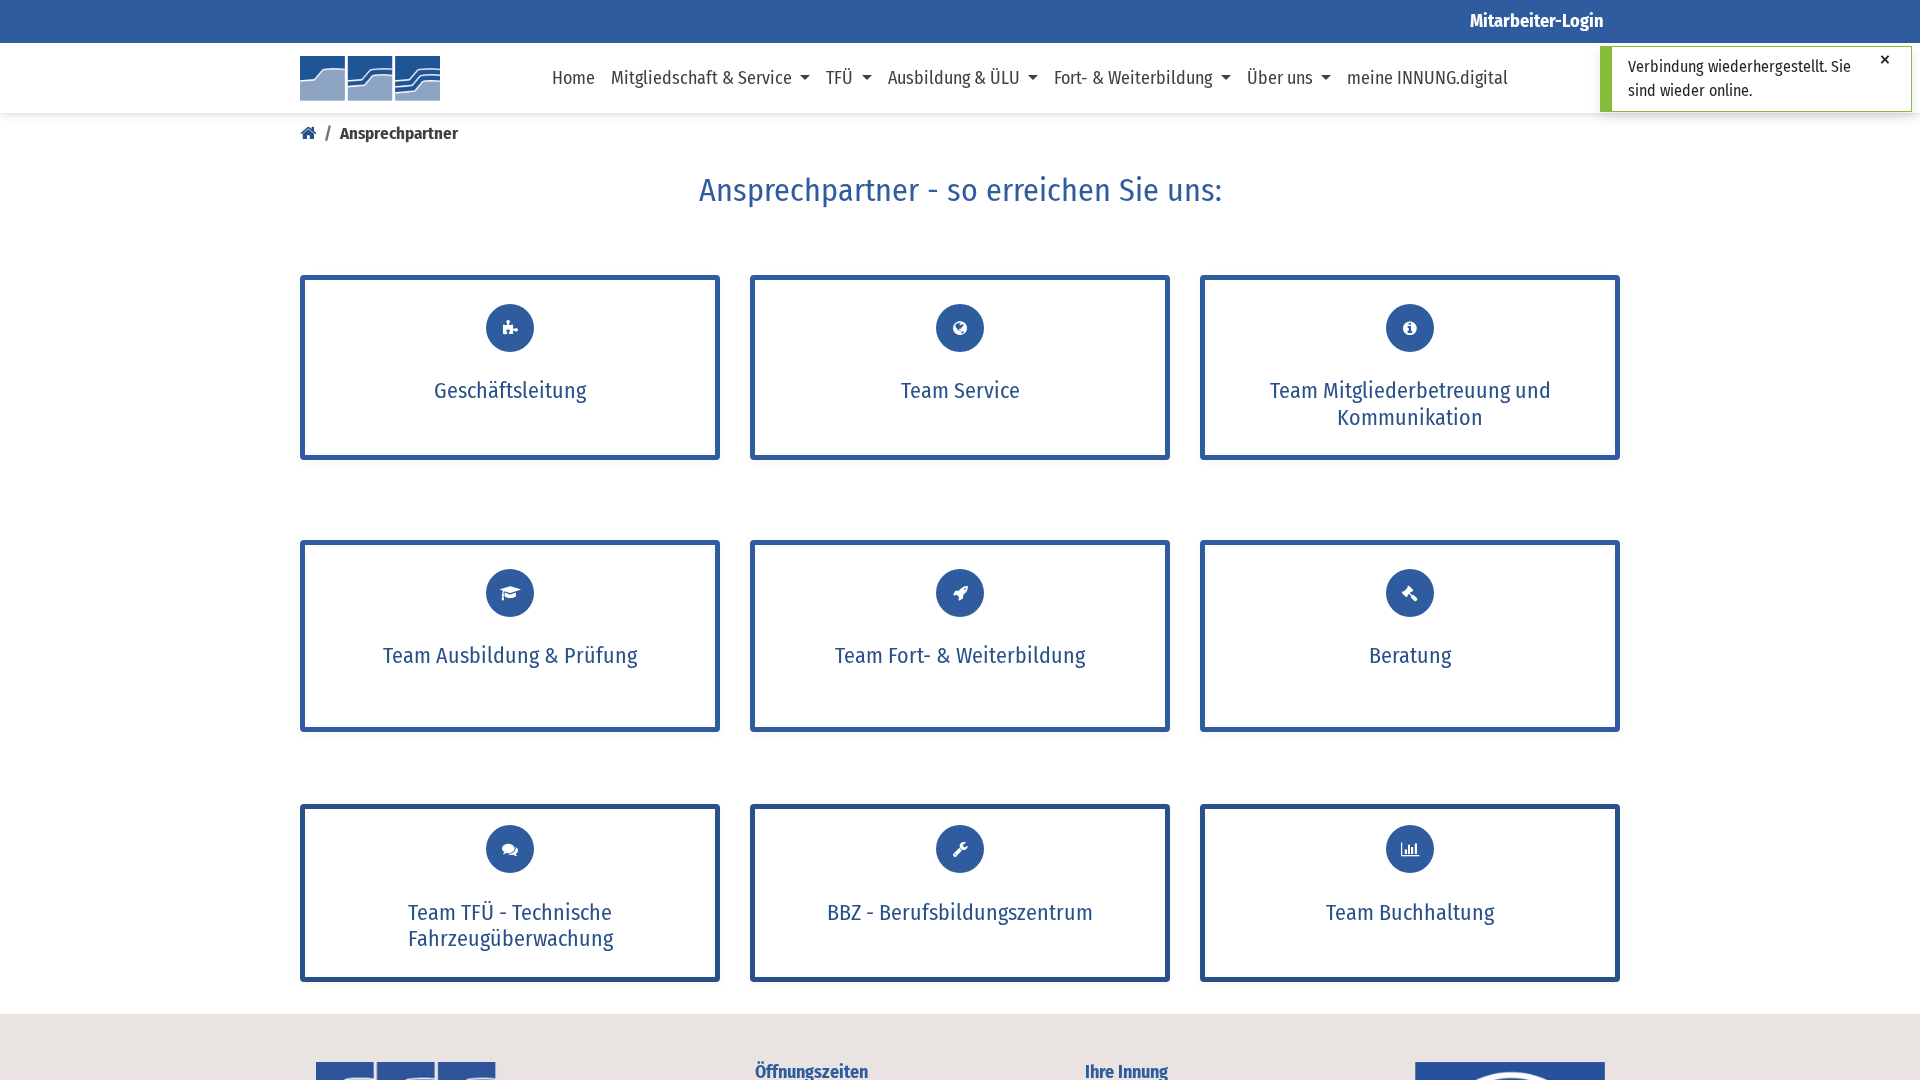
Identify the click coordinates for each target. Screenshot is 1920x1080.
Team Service (960, 390)
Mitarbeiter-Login (1537, 21)
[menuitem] (573, 78)
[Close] (1885, 61)
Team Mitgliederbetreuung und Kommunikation (1410, 403)
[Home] (308, 133)
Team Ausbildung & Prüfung (510, 655)
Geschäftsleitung (510, 390)
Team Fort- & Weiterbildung (960, 655)
